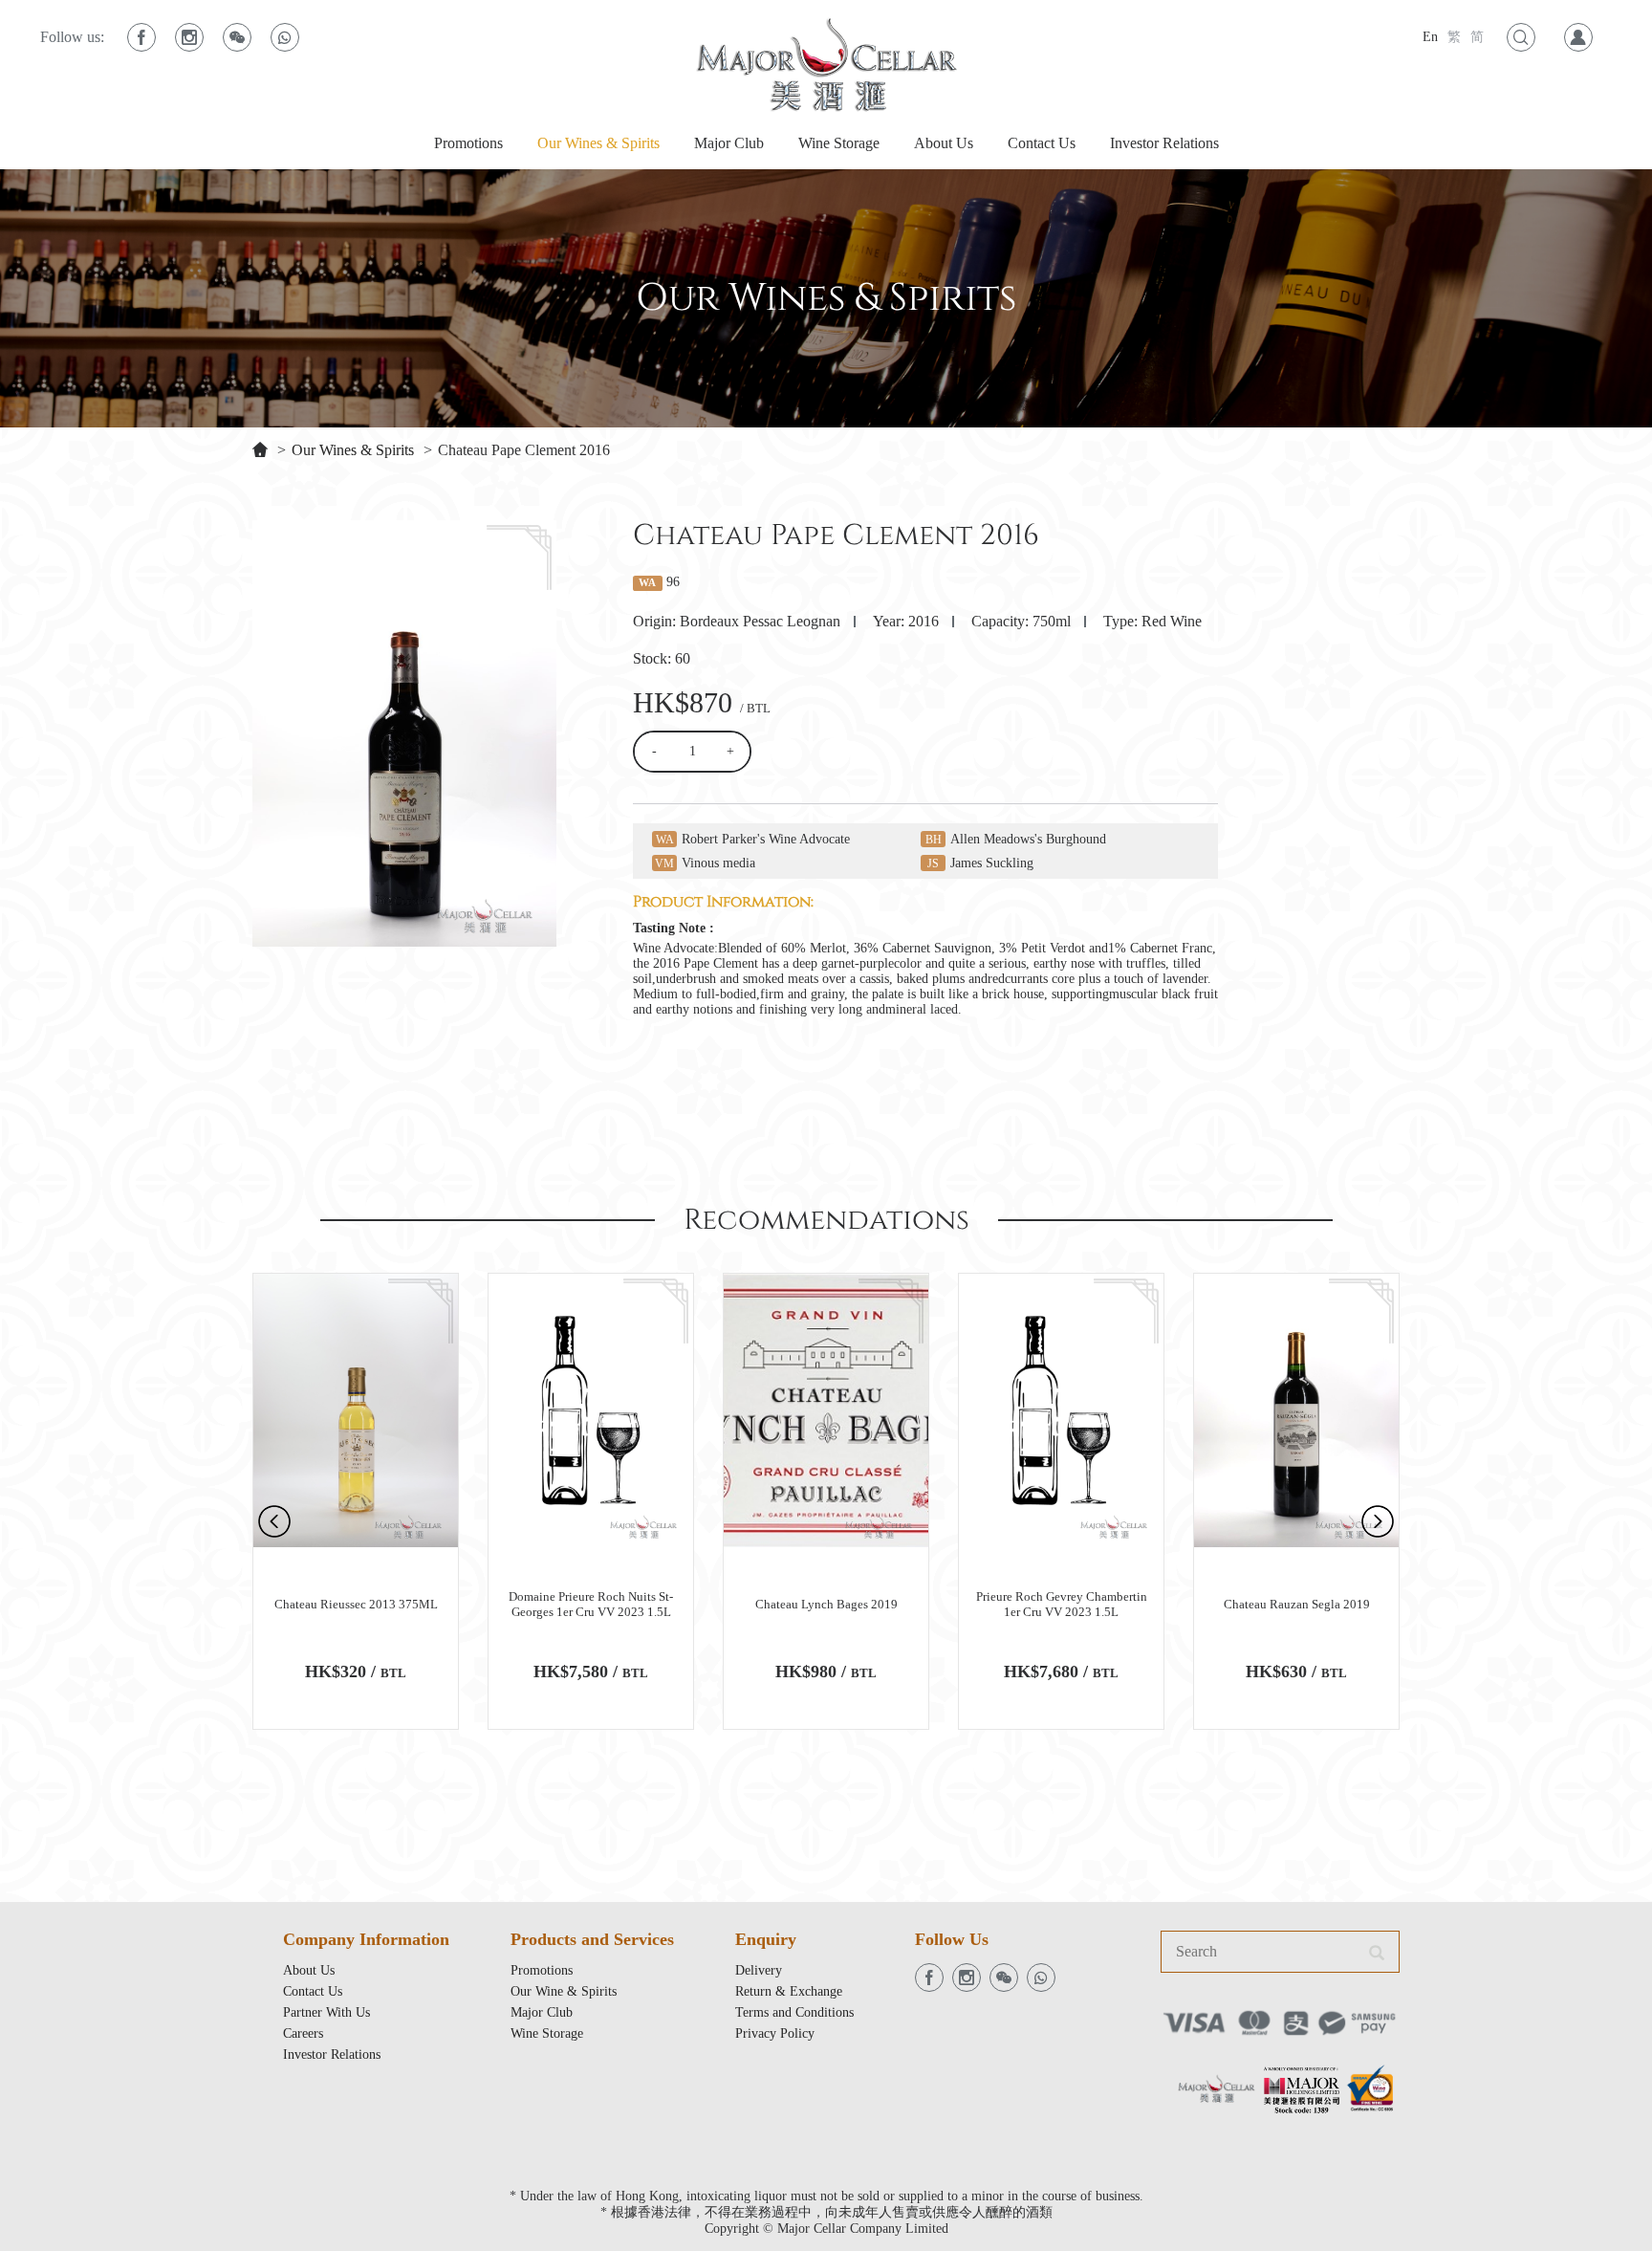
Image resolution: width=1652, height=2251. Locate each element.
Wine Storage (839, 143)
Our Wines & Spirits (598, 143)
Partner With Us (326, 2012)
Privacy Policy (775, 2033)
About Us (944, 143)
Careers (303, 2033)
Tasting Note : (674, 928)
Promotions (468, 143)
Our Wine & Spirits (564, 1991)
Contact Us (1042, 143)
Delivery (759, 1970)
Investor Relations (1164, 143)
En (1430, 37)
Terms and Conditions (794, 2012)
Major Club (729, 143)
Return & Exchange (789, 1991)
